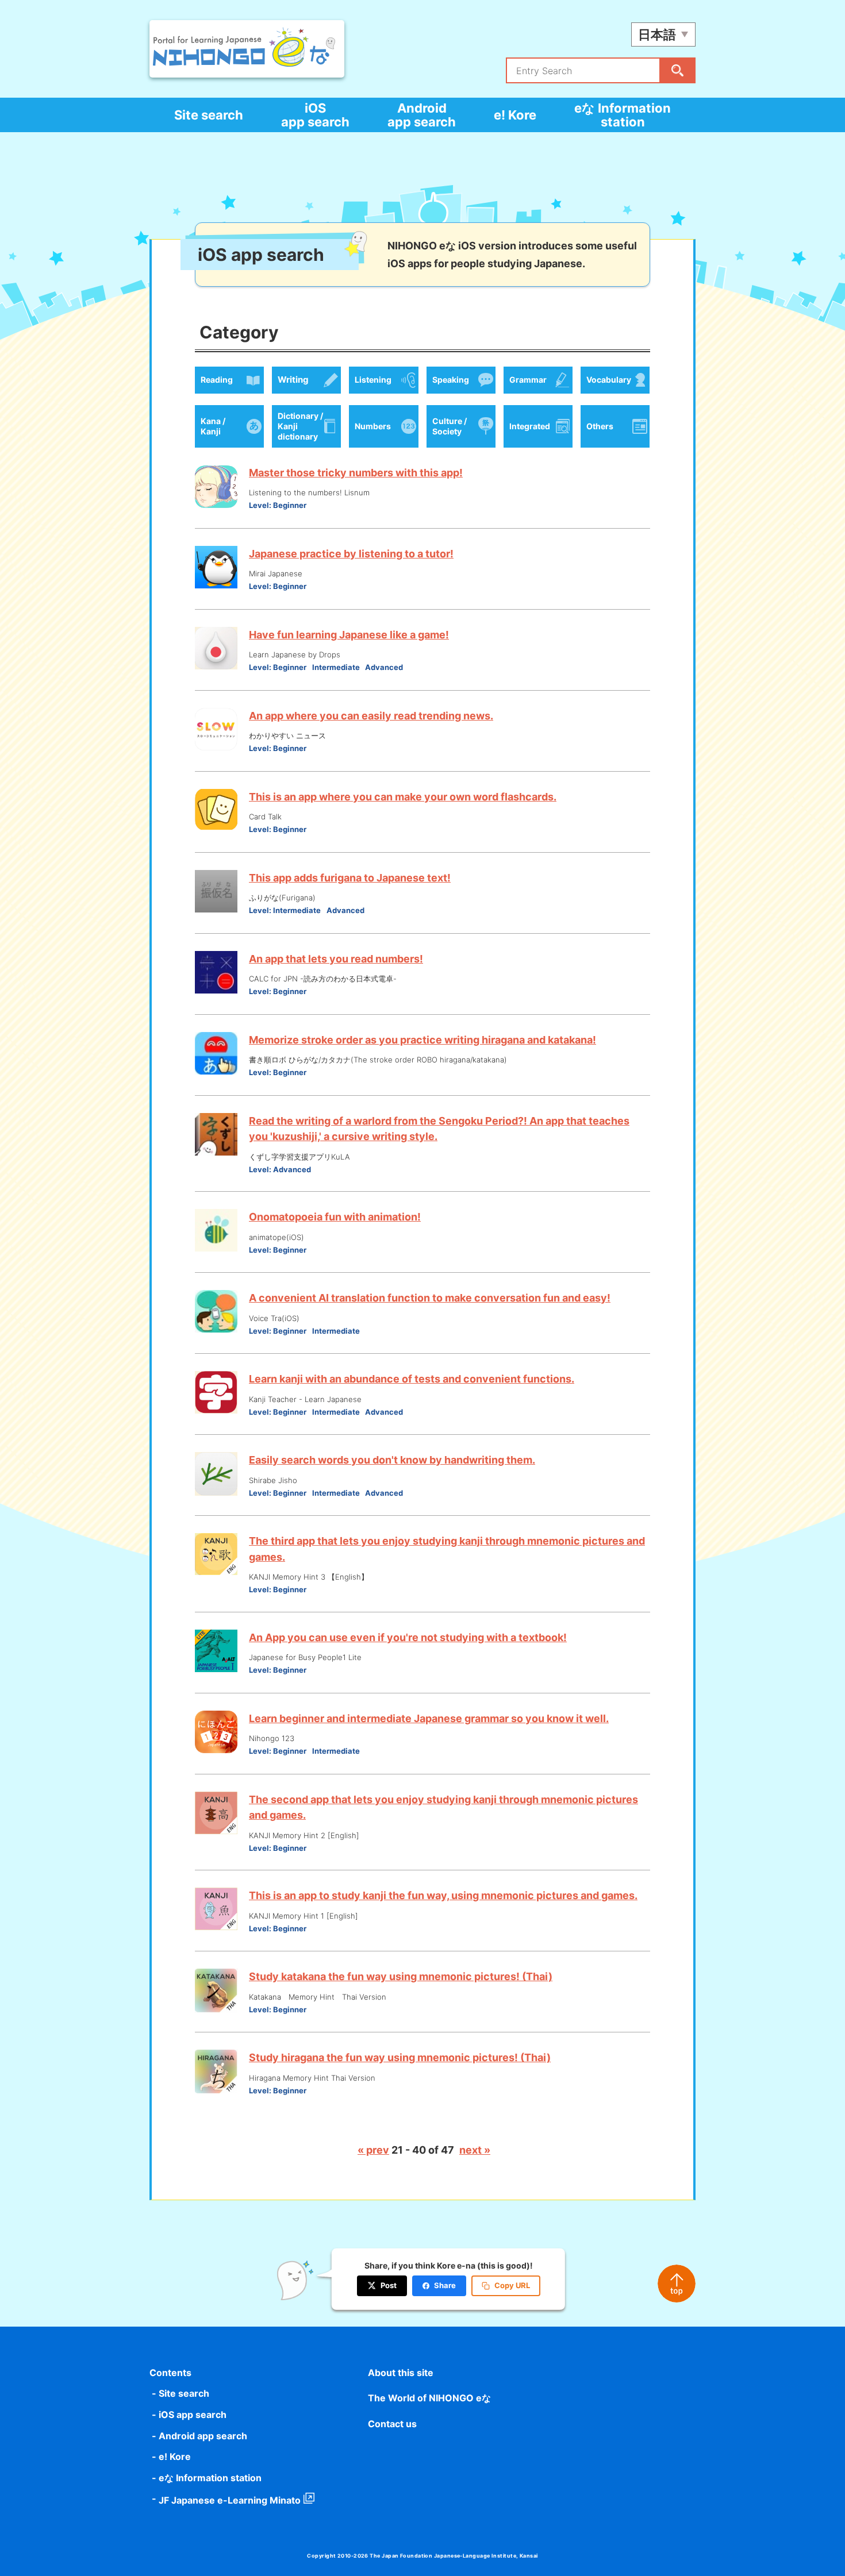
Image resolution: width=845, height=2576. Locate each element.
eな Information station (623, 115)
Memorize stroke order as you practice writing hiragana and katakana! (422, 1040)
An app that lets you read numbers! (336, 959)
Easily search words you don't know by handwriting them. (392, 1460)
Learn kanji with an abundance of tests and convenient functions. (412, 1379)
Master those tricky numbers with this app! (356, 473)
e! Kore (515, 115)
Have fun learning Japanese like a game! (349, 635)
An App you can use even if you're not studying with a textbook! (408, 1637)
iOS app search (315, 115)
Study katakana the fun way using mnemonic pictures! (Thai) (401, 1976)
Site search (209, 115)
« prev (373, 2150)
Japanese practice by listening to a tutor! (351, 554)
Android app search (422, 115)
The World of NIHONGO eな (429, 2398)
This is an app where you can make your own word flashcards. (403, 797)
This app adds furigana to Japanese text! (350, 878)
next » (475, 2150)
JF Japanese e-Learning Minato (230, 2500)
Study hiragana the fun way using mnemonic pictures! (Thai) (400, 2057)
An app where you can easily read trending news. (371, 716)
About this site (401, 2373)
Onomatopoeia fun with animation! (335, 1217)
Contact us (392, 2424)
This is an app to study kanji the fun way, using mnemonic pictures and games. (443, 1895)
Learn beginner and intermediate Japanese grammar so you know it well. (429, 1718)
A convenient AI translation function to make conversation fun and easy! (430, 1298)
